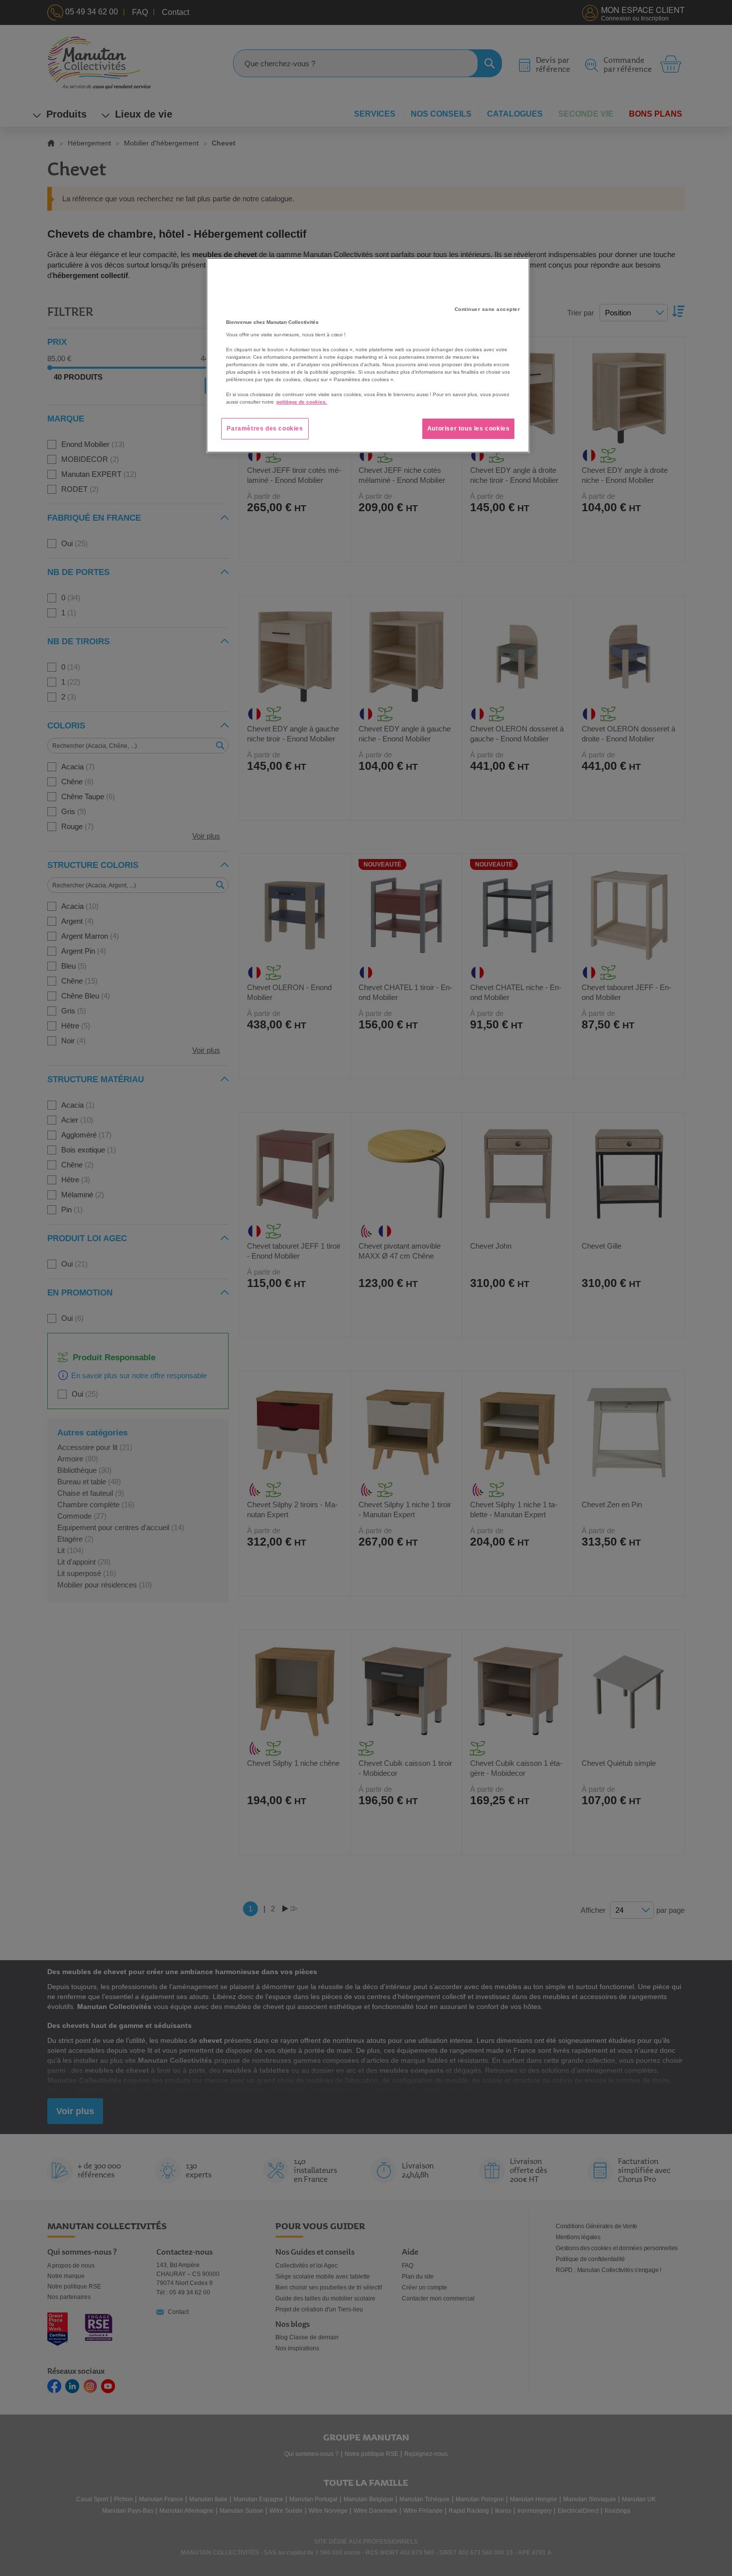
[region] (368, 355)
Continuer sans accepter (488, 309)
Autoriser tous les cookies (469, 429)
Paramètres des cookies (265, 429)
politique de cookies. (302, 402)
